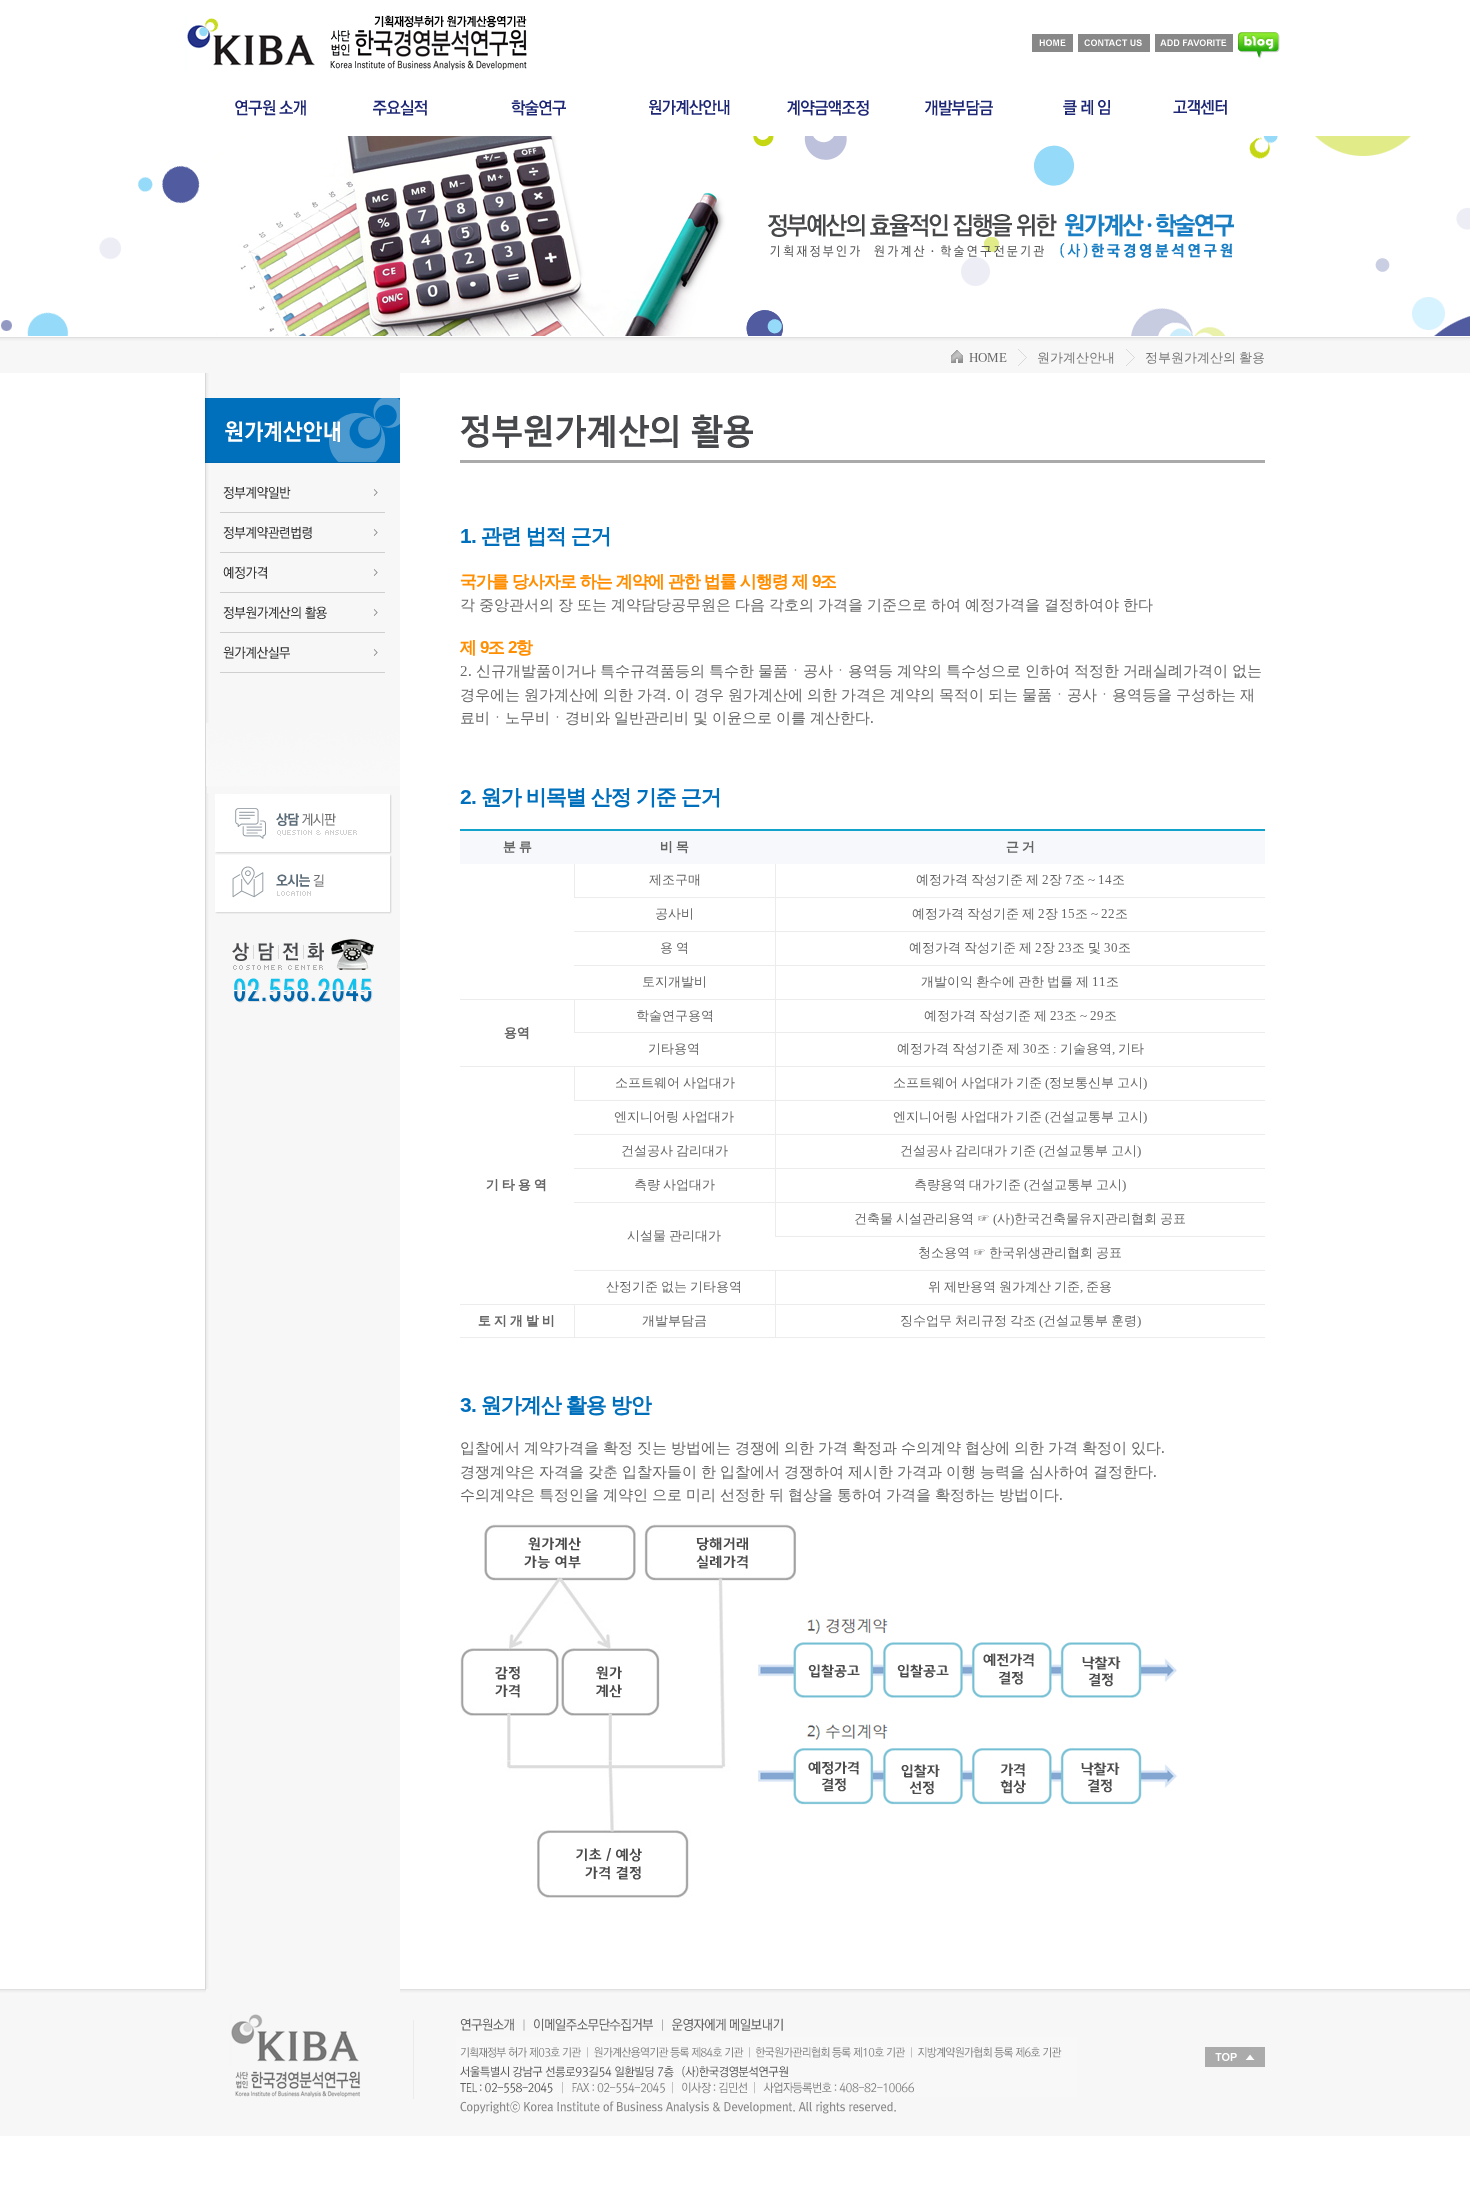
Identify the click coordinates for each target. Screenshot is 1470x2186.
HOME (985, 357)
